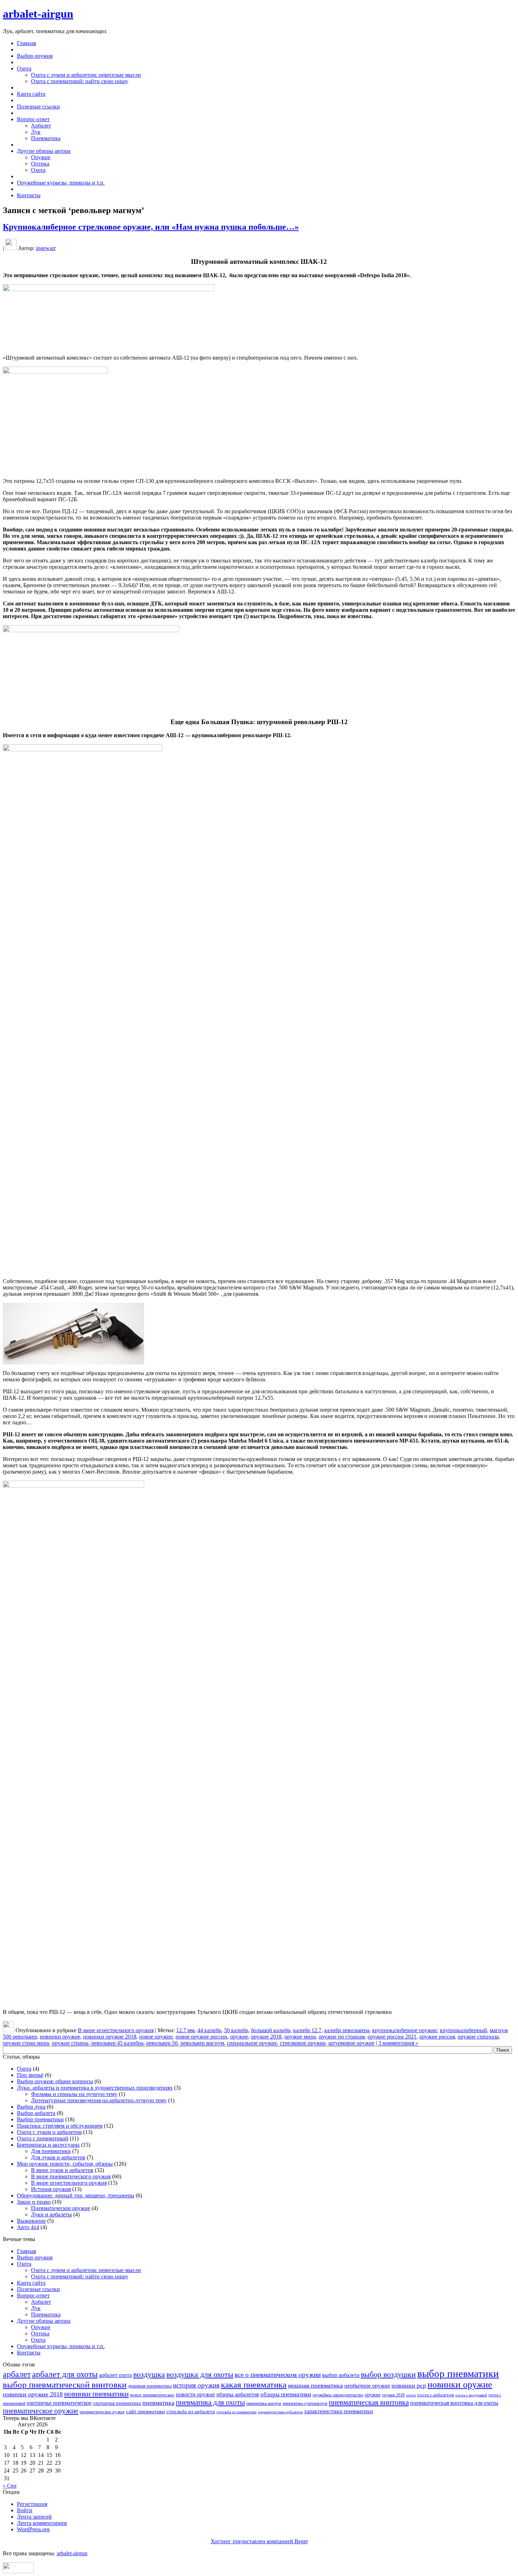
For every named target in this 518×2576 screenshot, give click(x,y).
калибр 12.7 (307, 2030)
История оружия (51, 2189)
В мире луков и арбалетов (62, 2170)
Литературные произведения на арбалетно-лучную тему (99, 2100)
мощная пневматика (315, 2385)
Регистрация (32, 2504)
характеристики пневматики (339, 2411)
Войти (25, 2510)
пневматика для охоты (210, 2402)
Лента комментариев (42, 2523)
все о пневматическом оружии (278, 2375)
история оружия (196, 2385)
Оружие (41, 157)
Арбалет (41, 126)
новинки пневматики (96, 2394)
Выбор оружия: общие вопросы (55, 2081)
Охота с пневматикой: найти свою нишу (80, 81)
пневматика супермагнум (305, 2403)
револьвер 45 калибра (117, 2043)
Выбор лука (31, 2107)
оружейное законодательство (338, 2395)
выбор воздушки (388, 2374)
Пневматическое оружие (61, 2208)
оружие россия (437, 2037)
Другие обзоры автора (44, 2321)
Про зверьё (30, 2075)
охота (411, 2395)
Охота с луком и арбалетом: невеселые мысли (86, 75)
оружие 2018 (266, 2037)
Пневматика (46, 138)
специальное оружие (252, 2043)
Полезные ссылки (38, 2289)
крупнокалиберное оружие (405, 2030)
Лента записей (34, 2517)
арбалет (17, 2374)
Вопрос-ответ (33, 2295)
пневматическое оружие (41, 2411)
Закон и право (34, 2202)
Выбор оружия (35, 2257)
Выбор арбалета (36, 2113)
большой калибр (271, 2030)
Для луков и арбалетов (58, 2157)
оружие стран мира (26, 2043)
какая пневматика (254, 2385)
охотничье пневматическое (59, 2403)
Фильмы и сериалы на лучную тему (74, 2094)
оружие (239, 2037)
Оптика (40, 164)
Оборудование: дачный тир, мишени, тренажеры (76, 2195)
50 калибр (236, 2030)
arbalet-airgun (38, 14)
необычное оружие (367, 2386)
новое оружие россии (201, 2037)
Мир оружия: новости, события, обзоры (65, 2164)
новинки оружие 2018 (110, 2037)
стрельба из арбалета (191, 2412)
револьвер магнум (202, 2043)
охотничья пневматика (117, 2403)
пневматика (158, 2403)
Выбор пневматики (40, 2119)
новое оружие (156, 2037)
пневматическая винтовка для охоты (454, 2403)
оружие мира (300, 2037)
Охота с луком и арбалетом (49, 2132)
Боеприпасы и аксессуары (48, 2145)
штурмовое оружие (351, 2043)
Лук (36, 132)
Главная (26, 2251)
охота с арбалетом (436, 2395)
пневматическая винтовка (369, 2402)
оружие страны (70, 2043)
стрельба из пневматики (236, 2412)
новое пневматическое (152, 2395)
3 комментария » (398, 2043)
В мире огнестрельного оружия (116, 2030)
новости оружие (195, 2394)
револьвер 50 (162, 2043)
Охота (38, 170)
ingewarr (46, 248)
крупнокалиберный (463, 2030)
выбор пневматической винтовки (65, 2385)
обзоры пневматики (286, 2394)
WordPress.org (33, 2529)
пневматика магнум (264, 2403)
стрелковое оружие (303, 2043)
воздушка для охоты (200, 2374)
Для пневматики (51, 2151)
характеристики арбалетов (280, 2412)
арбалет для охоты (65, 2374)
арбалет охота (115, 2375)
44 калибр (209, 2030)
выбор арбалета (341, 2375)
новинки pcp (409, 2385)
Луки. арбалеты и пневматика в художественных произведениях (95, 2088)
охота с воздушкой (471, 2395)
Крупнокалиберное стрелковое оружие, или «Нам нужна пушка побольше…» (151, 227)
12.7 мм (185, 2030)
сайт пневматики (146, 2412)
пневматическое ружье (102, 2412)
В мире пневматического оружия (71, 2176)
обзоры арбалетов (238, 2394)
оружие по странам (342, 2037)
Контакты (29, 2353)
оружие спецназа (478, 2037)
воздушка (149, 2374)
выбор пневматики (458, 2373)
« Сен (10, 2486)
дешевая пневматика (150, 2386)
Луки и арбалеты (51, 2214)
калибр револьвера (347, 2030)
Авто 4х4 (28, 2227)
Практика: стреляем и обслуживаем (60, 2126)
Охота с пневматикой (43, 2138)
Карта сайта (31, 2283)
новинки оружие (60, 2037)
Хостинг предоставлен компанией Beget (259, 2541)
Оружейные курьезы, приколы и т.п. (61, 2346)
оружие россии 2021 (392, 2037)
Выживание (31, 2221)
